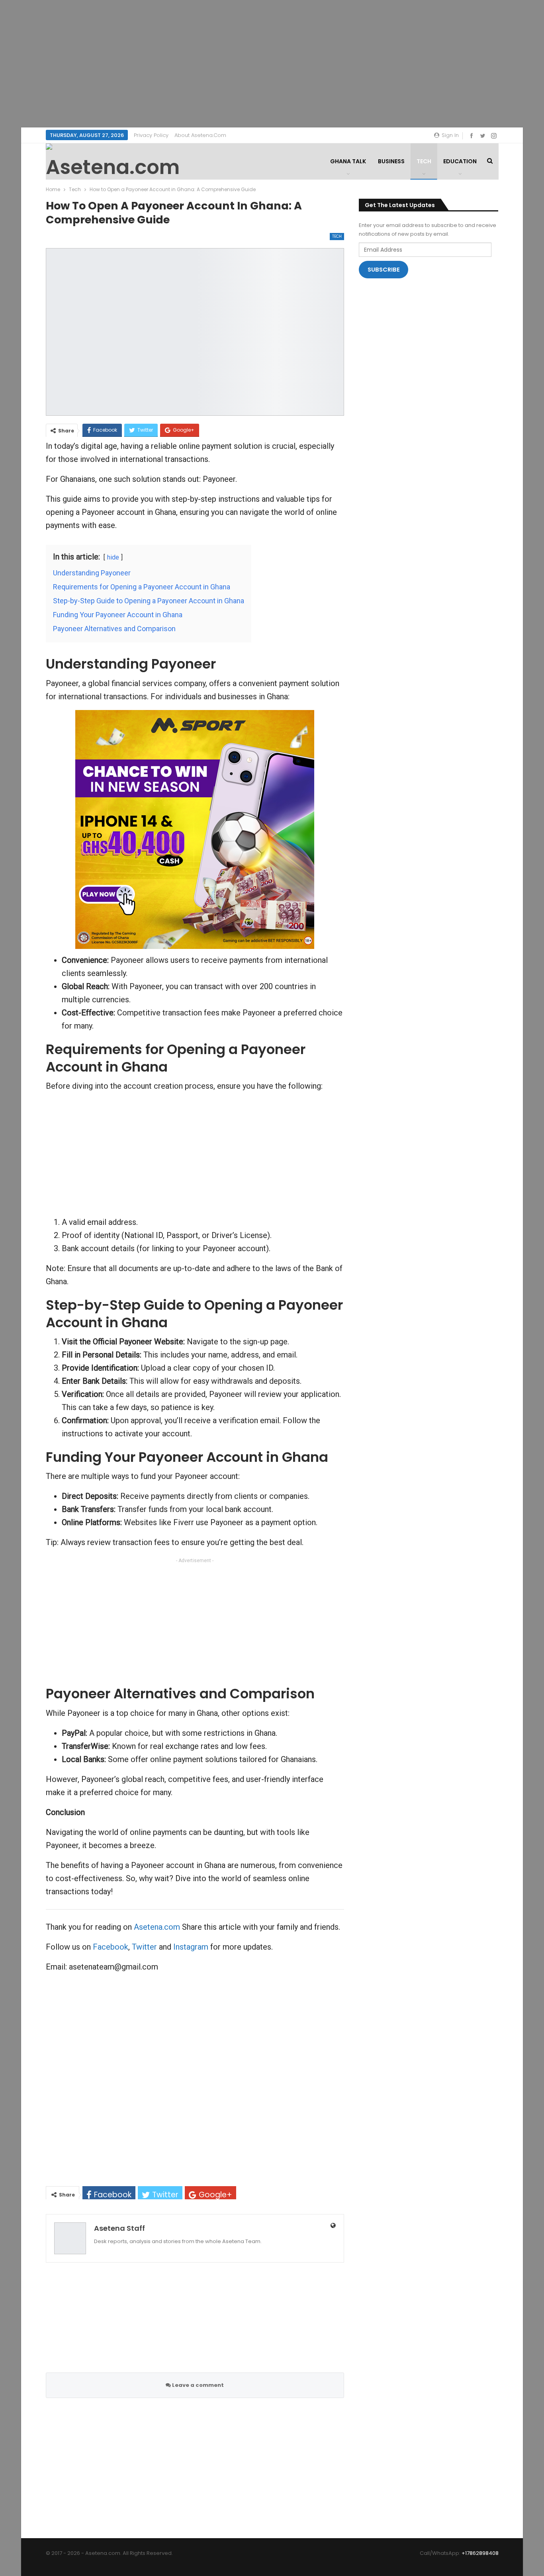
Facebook (111, 1947)
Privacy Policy (151, 135)
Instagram (191, 1947)
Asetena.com (157, 1927)
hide (113, 557)
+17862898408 (480, 2553)
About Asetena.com (200, 135)
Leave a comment (197, 2385)
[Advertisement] (272, 64)
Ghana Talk (348, 161)
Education (460, 161)
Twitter (144, 1947)
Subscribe (384, 270)
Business (391, 161)
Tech (424, 161)
